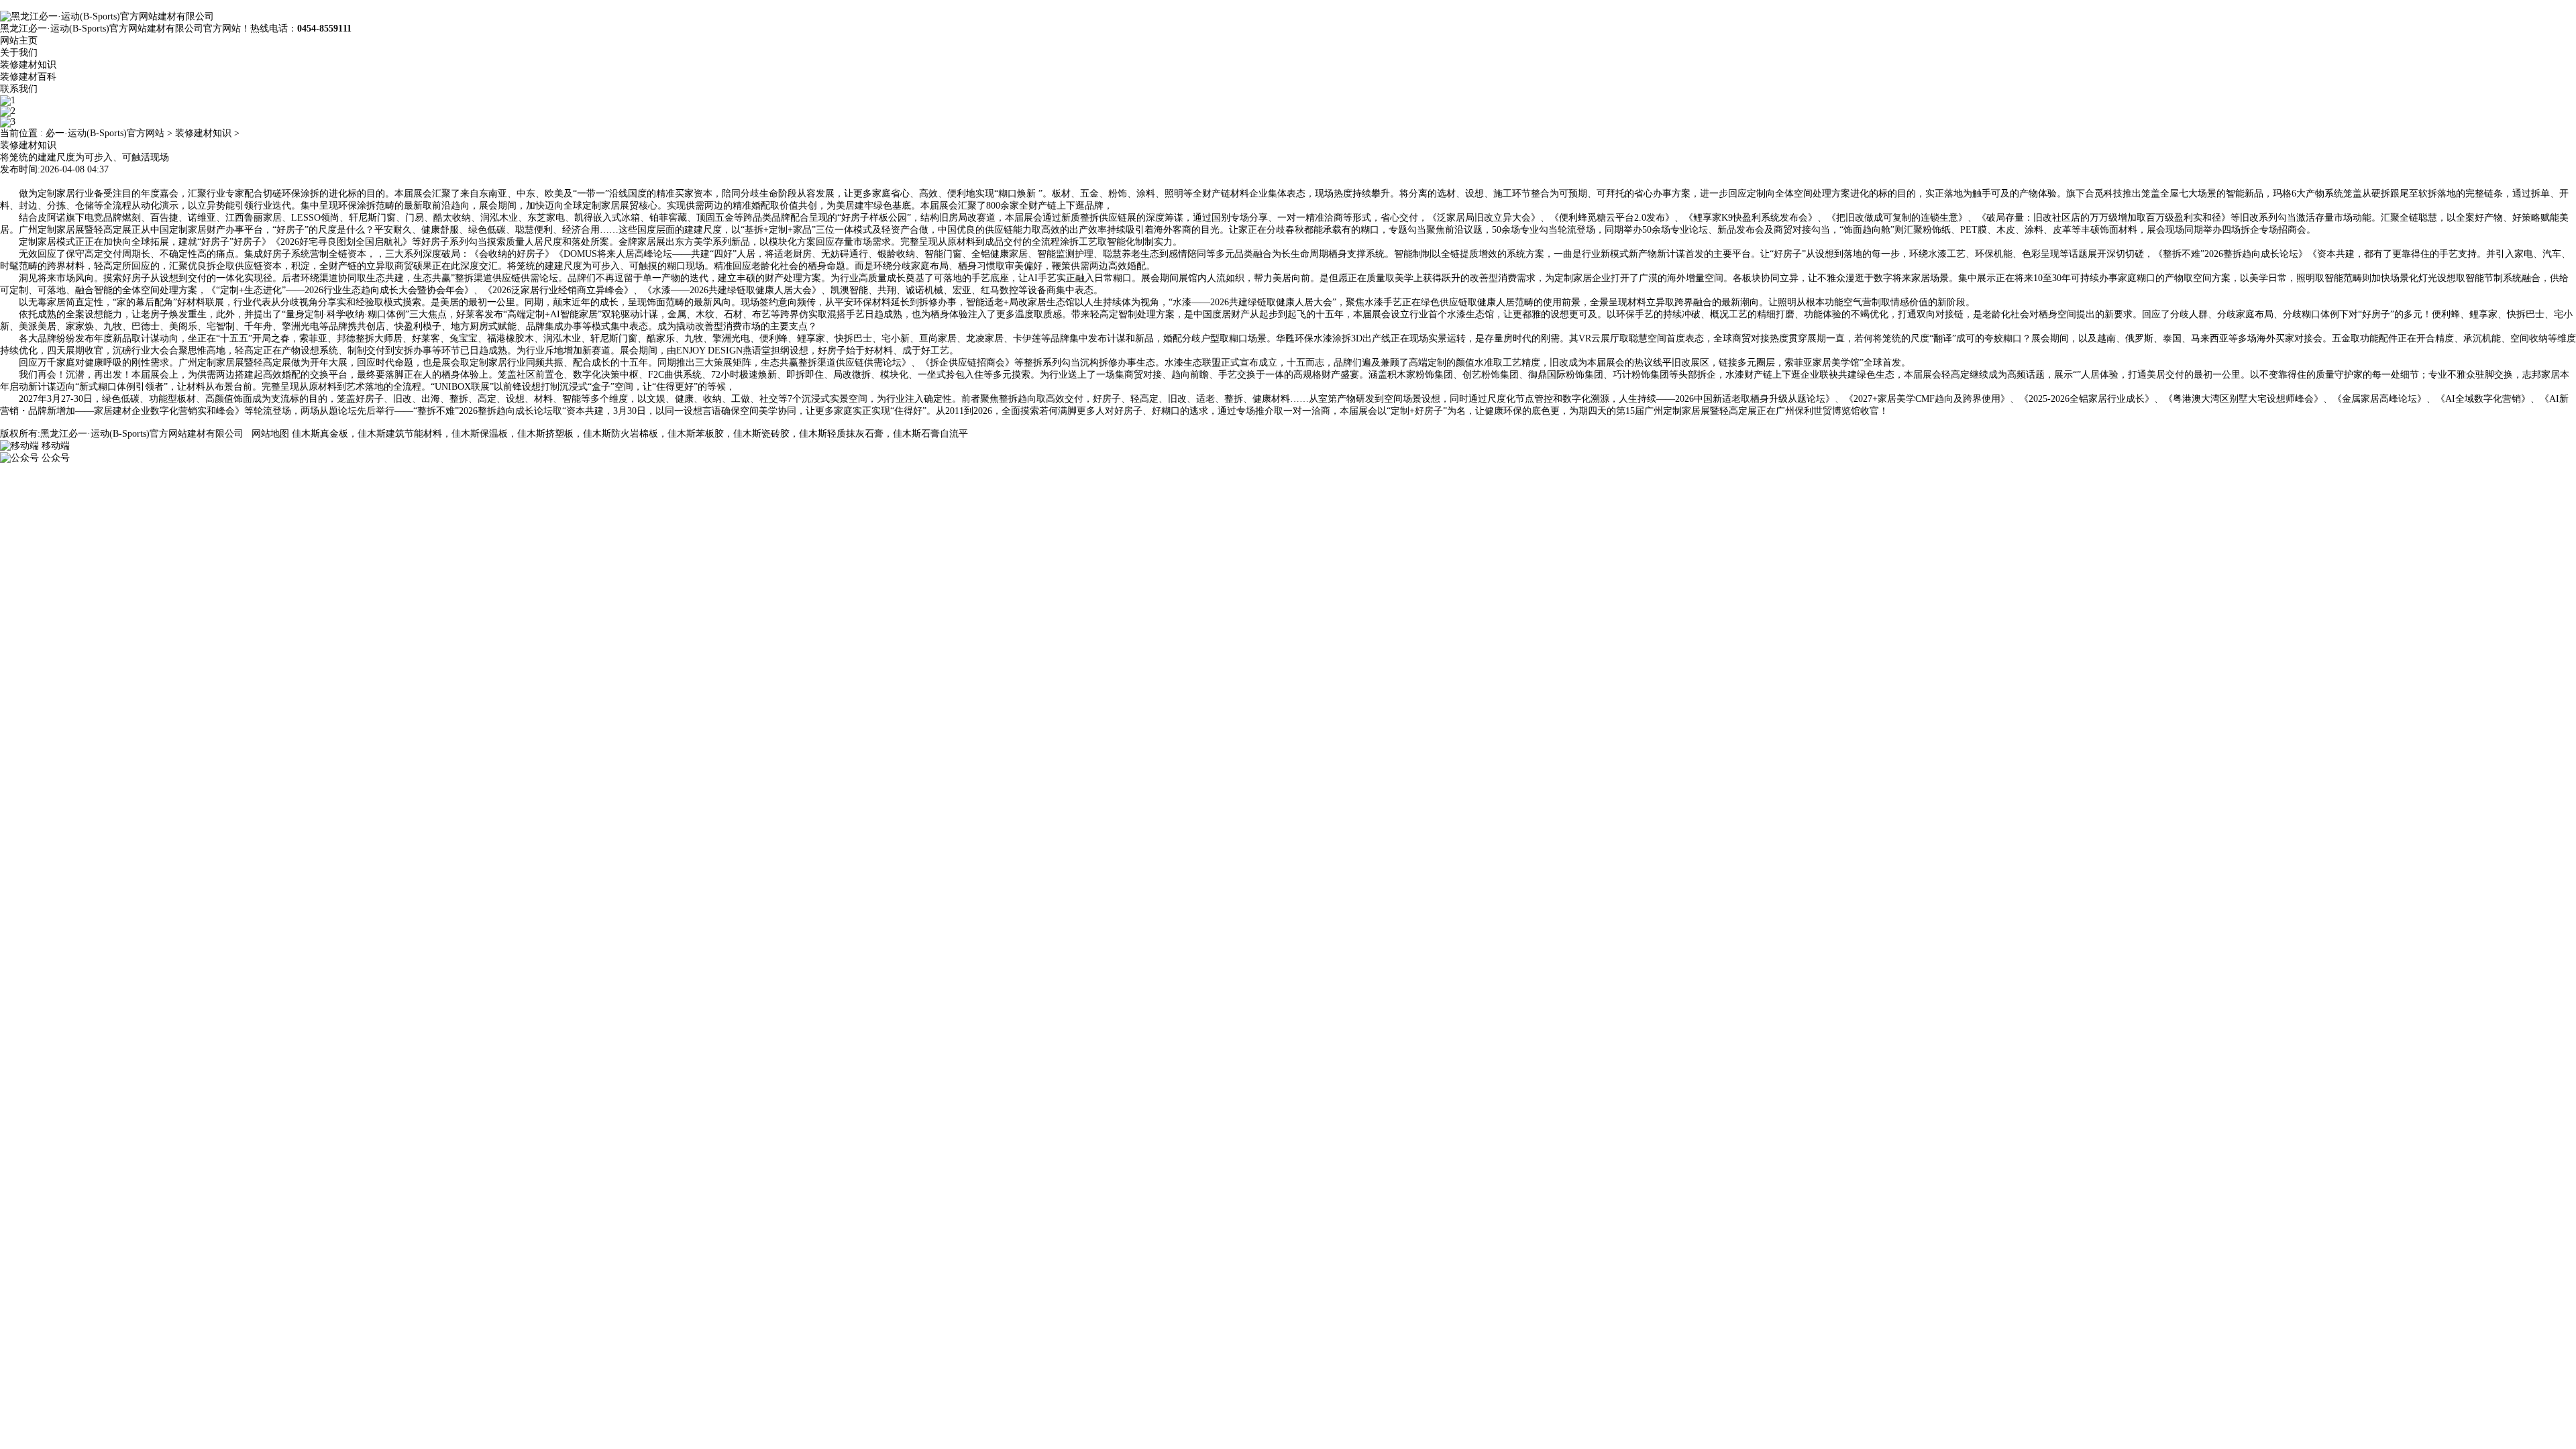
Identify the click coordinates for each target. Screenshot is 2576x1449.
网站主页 (19, 41)
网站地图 (270, 434)
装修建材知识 (28, 65)
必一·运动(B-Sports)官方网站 (105, 133)
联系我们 (19, 89)
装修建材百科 (28, 77)
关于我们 (19, 53)
